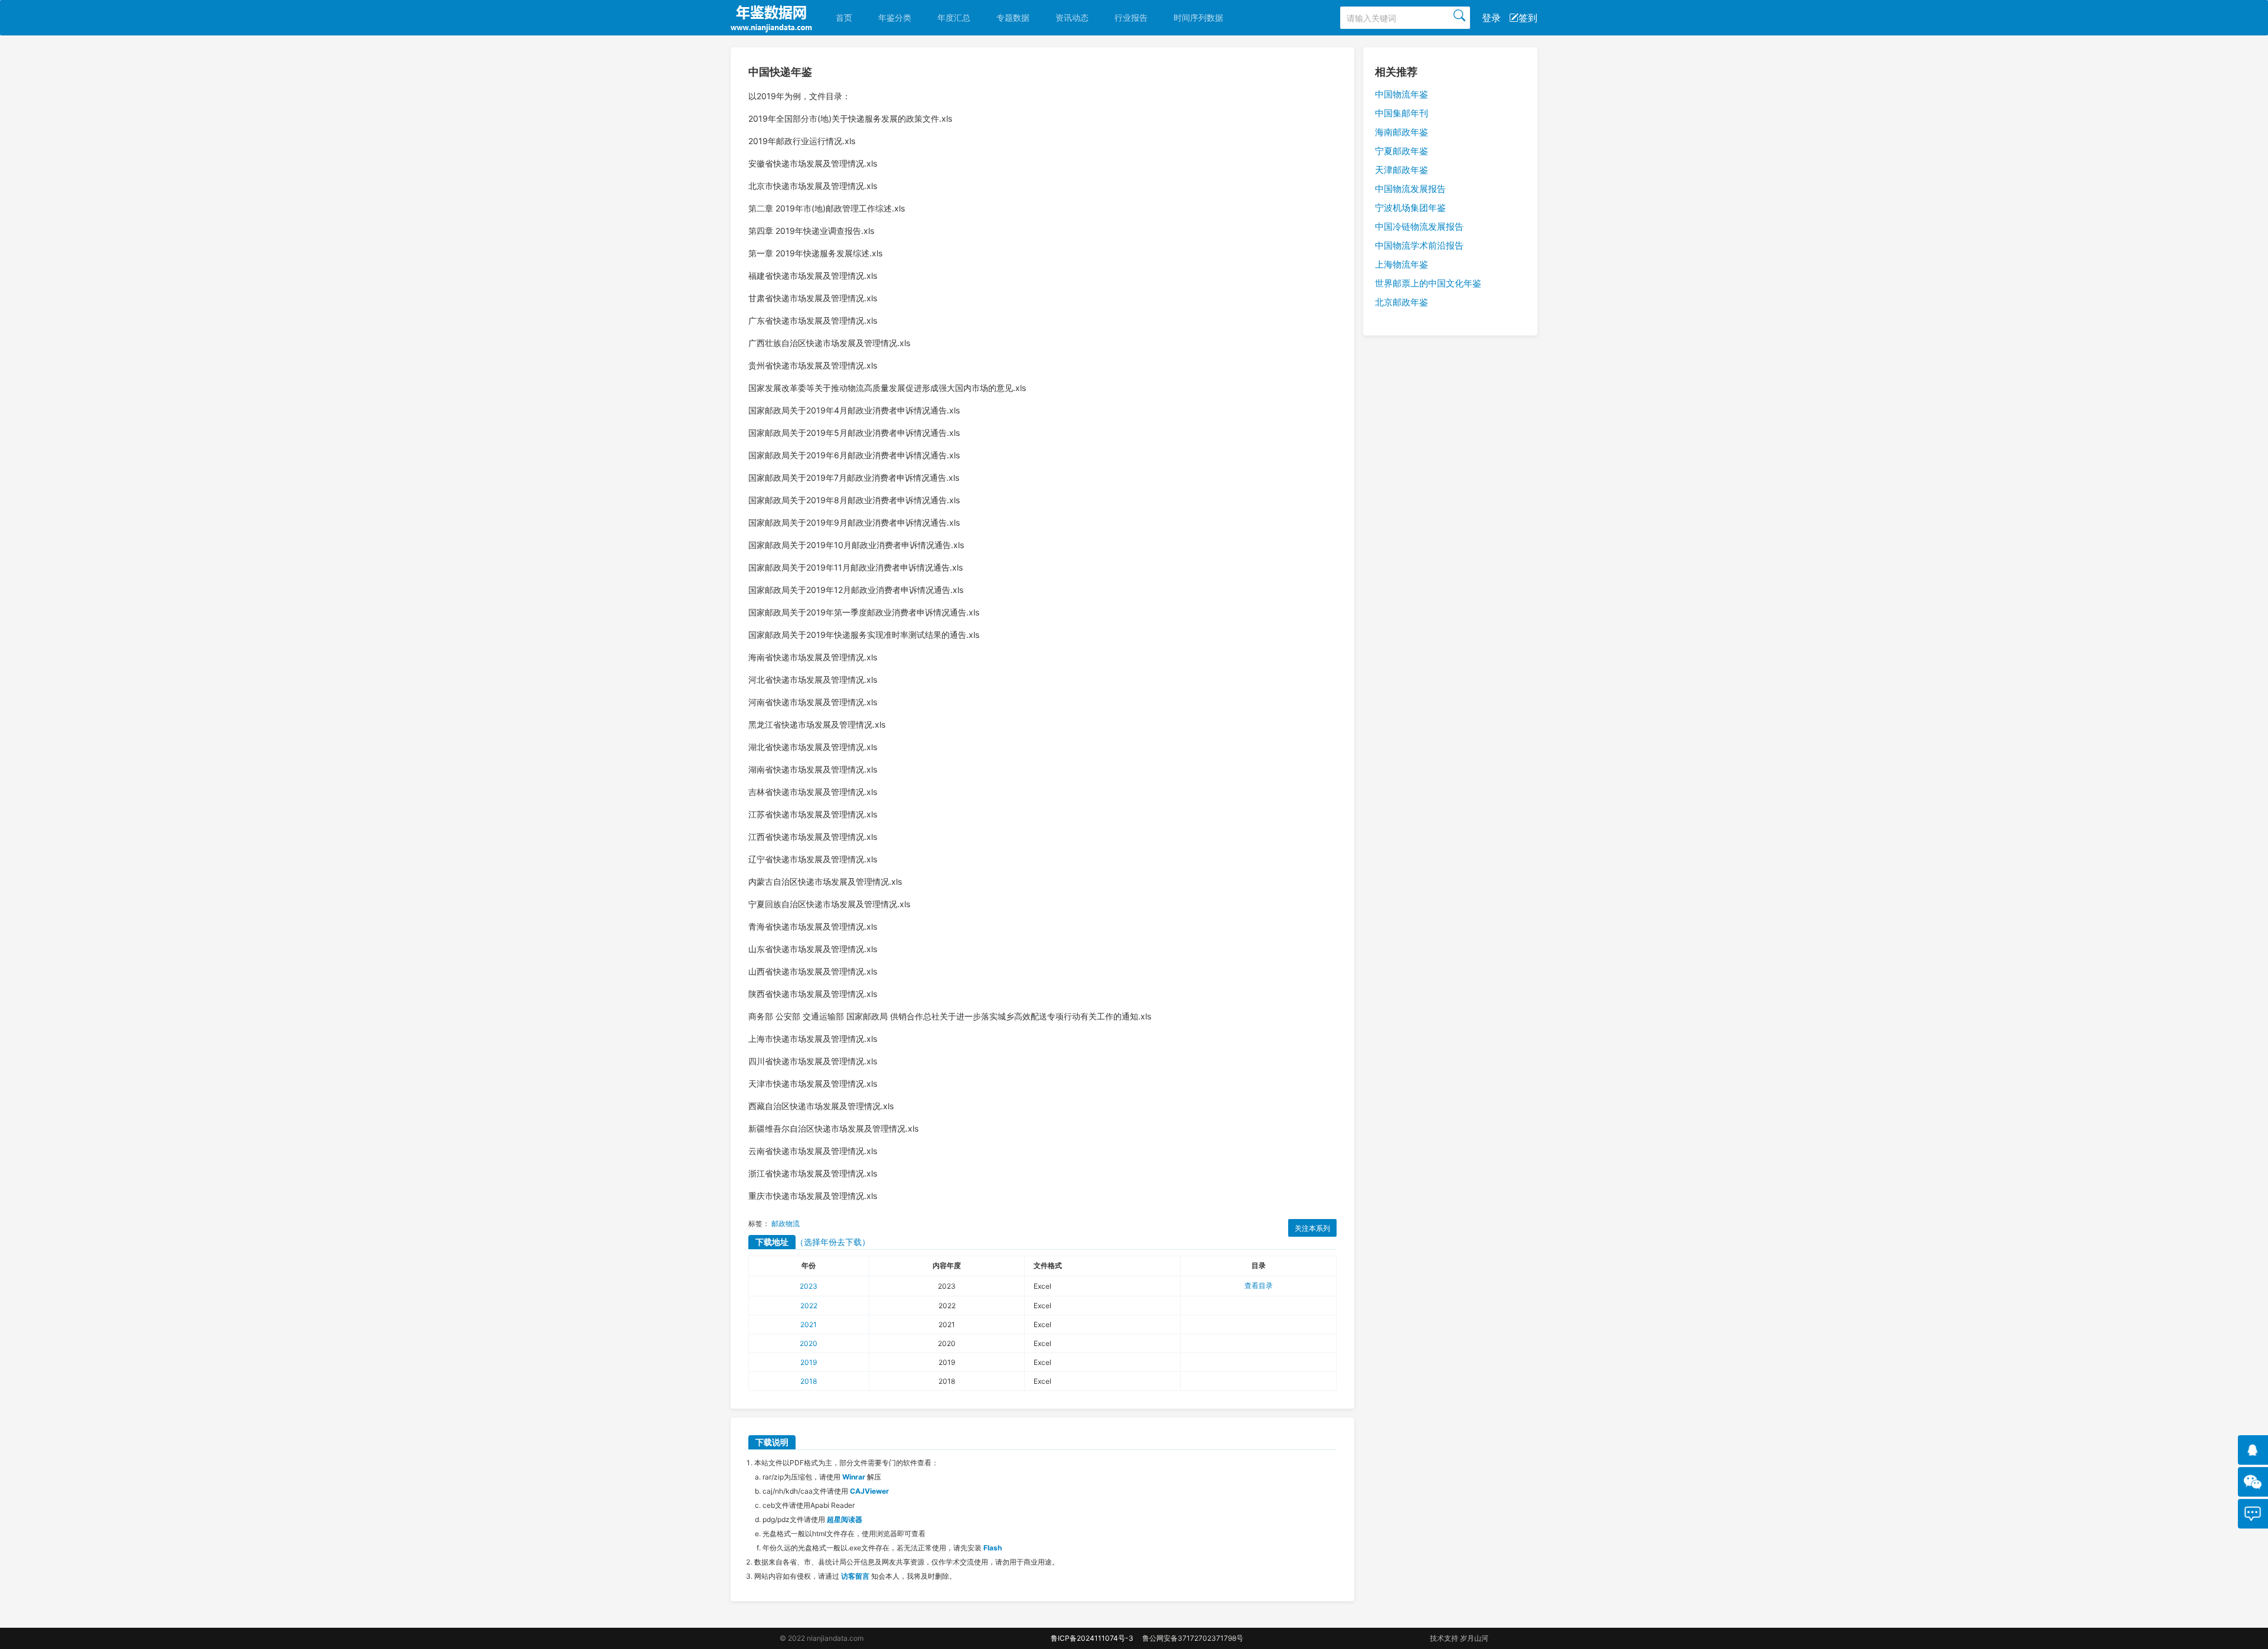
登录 (1491, 18)
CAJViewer (869, 1491)
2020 (809, 1343)
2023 (809, 1286)
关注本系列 (1312, 1228)
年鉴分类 (895, 17)
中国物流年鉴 (1402, 94)
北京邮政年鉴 (1402, 302)
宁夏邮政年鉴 (1402, 151)
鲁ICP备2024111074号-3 (1092, 1638)
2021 (809, 1324)
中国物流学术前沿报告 (1419, 245)
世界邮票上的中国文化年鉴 (1428, 283)
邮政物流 (786, 1223)
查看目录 (1259, 1285)
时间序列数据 (1198, 17)
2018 (809, 1381)
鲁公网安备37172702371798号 (1193, 1638)
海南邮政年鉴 (1402, 132)
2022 (809, 1306)
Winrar (854, 1477)
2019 (809, 1362)
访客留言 (855, 1576)
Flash (993, 1548)
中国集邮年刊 (1402, 113)
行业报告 (1131, 17)
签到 (1528, 18)
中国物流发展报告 (1410, 189)
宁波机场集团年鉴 (1410, 208)
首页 (844, 17)
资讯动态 (1072, 17)
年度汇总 (954, 17)
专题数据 (1013, 17)
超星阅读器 (845, 1519)
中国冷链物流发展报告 (1419, 227)
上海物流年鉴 (1402, 264)
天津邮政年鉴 (1402, 170)
